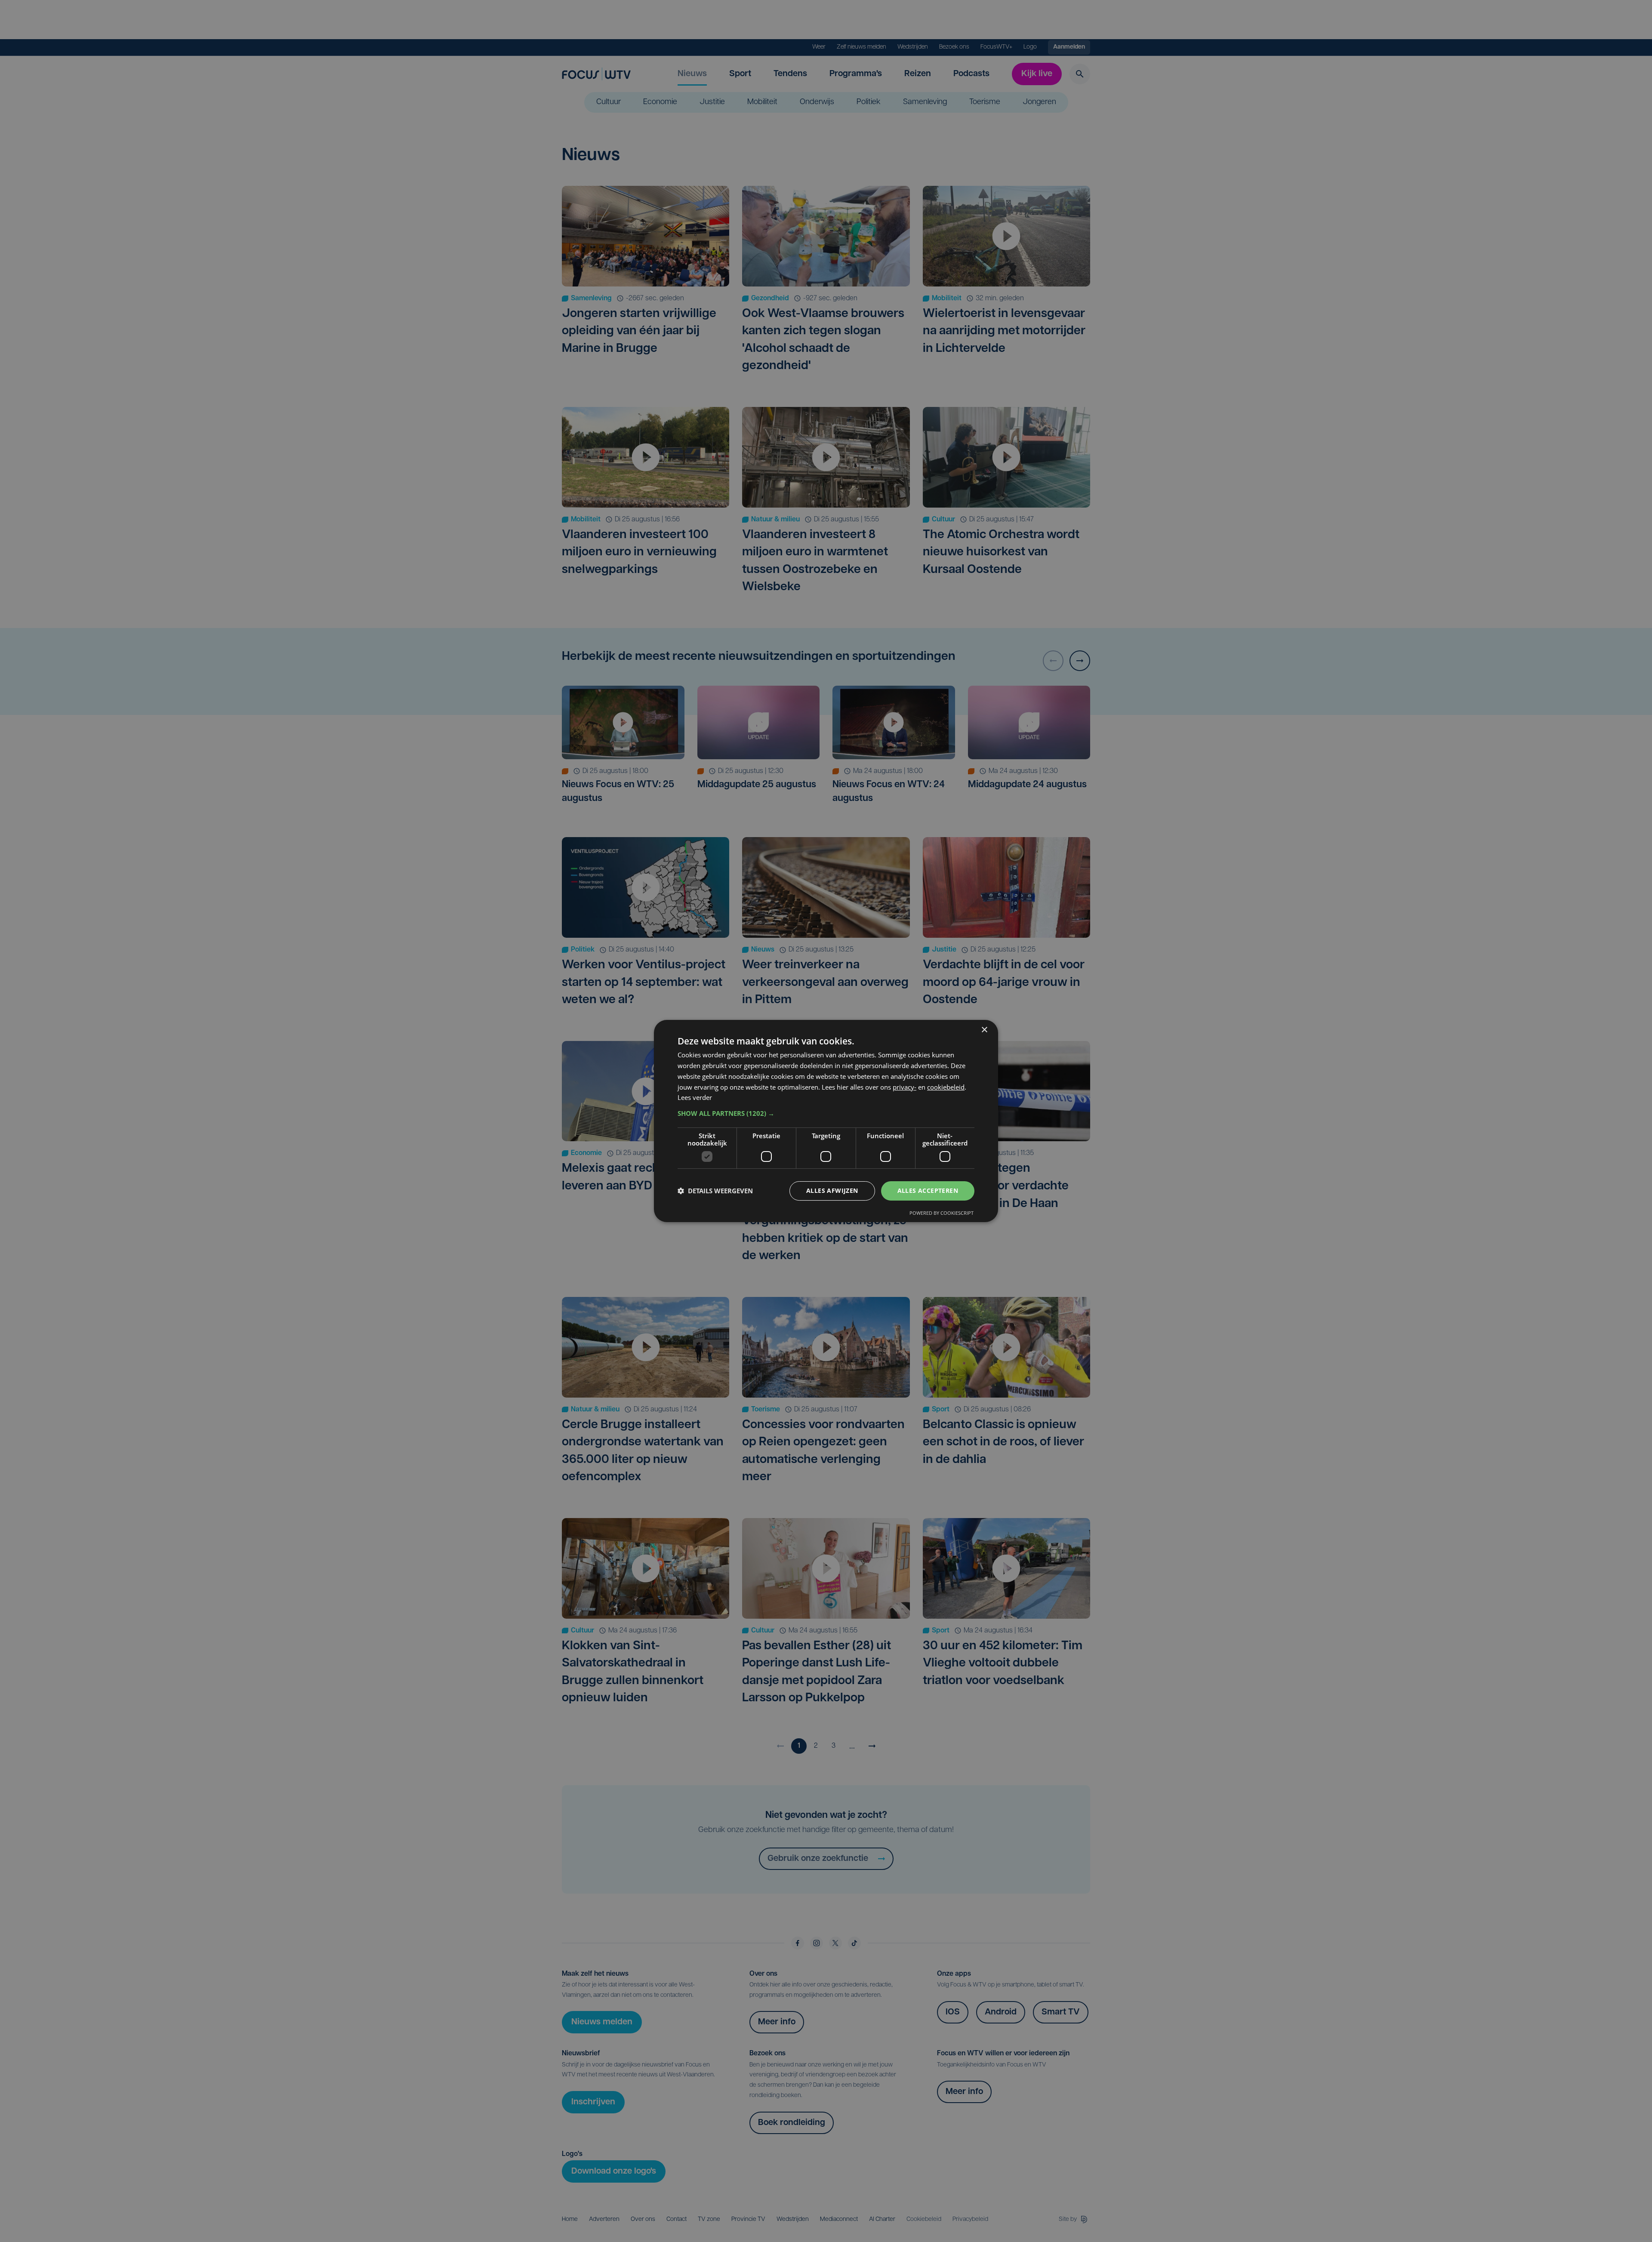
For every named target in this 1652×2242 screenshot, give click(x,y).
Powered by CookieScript (942, 1213)
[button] (826, 1113)
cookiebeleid (946, 1087)
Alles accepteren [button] (928, 1190)
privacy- (905, 1087)
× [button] (984, 1030)
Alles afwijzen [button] (832, 1190)
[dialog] (826, 1121)
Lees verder (695, 1097)
